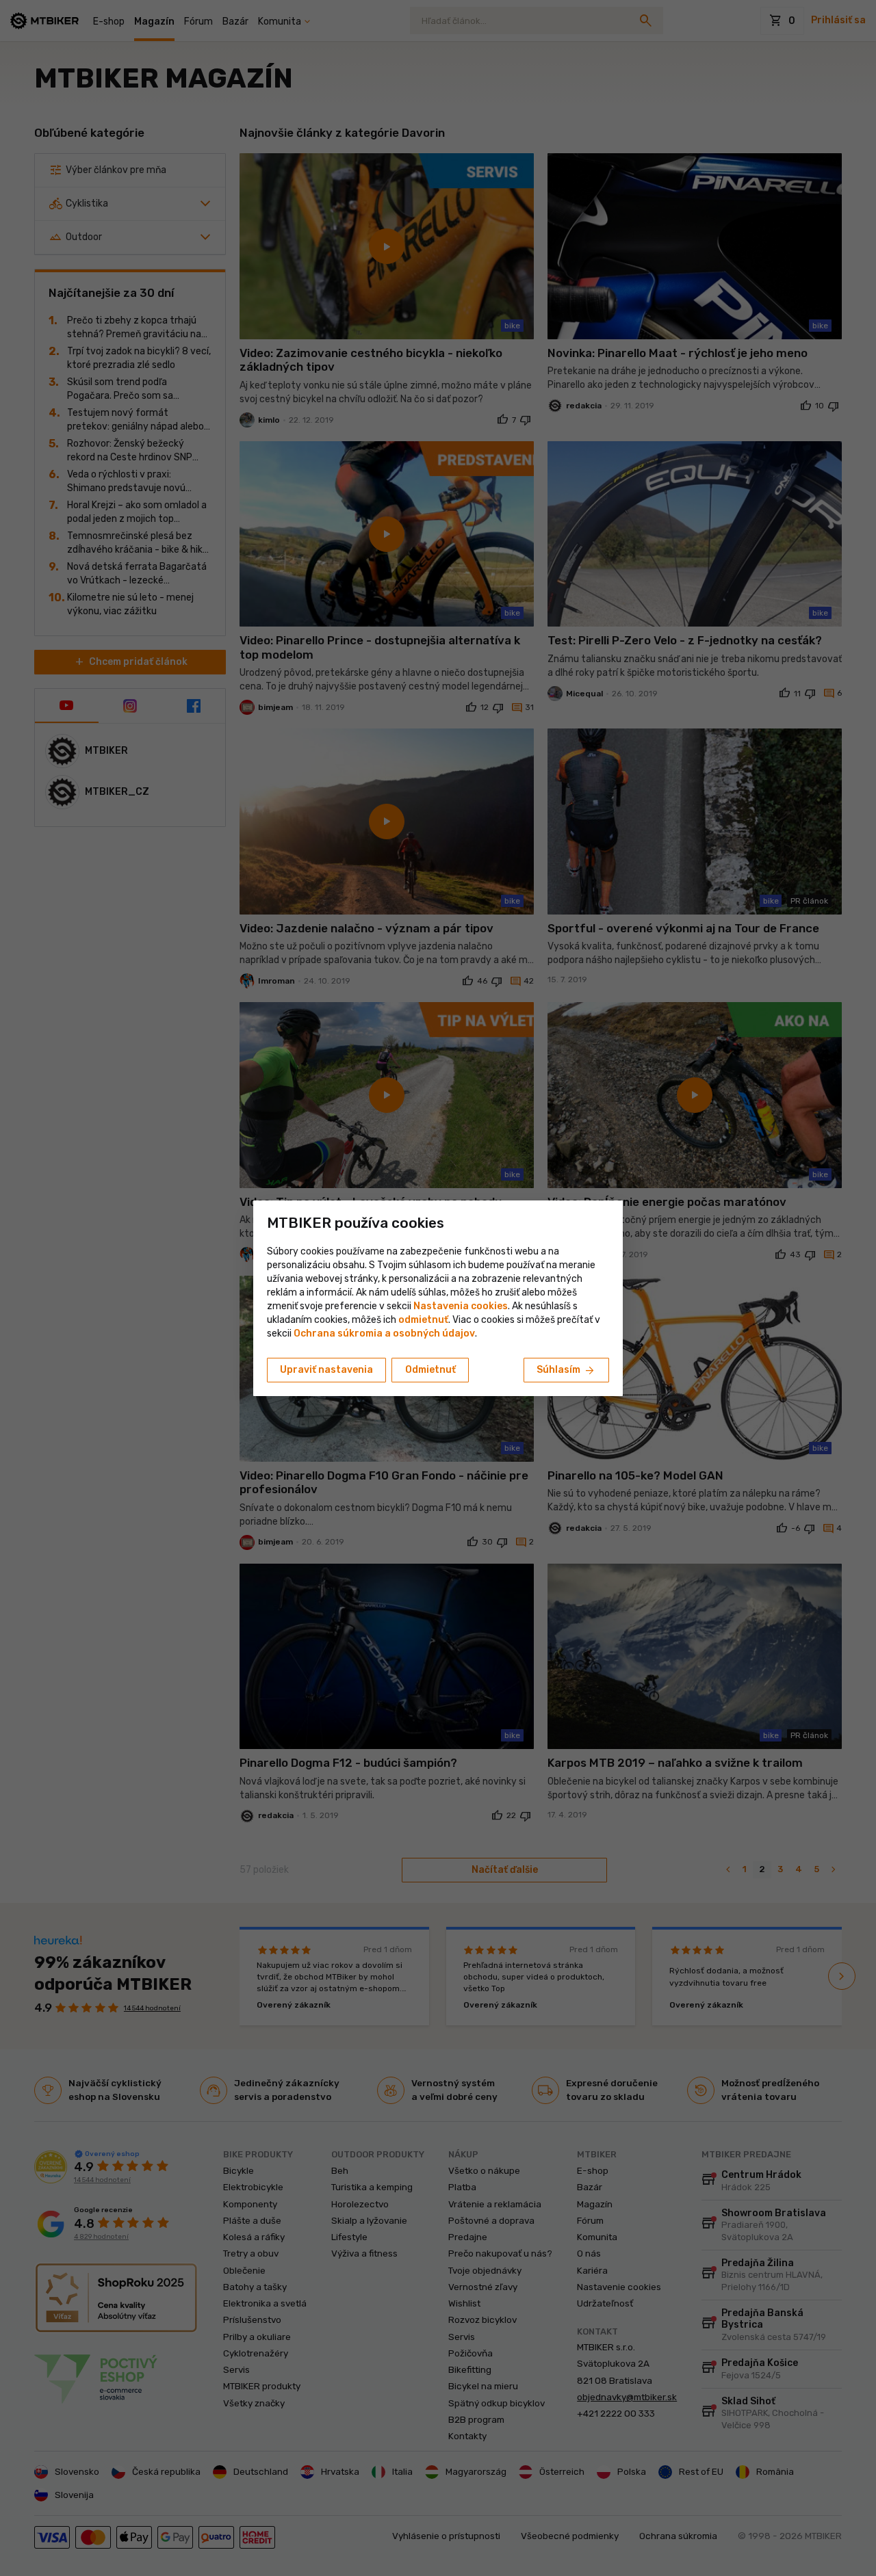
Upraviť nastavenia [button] (326, 1370)
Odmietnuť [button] (430, 1370)
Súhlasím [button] (566, 1371)
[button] (423, 1320)
